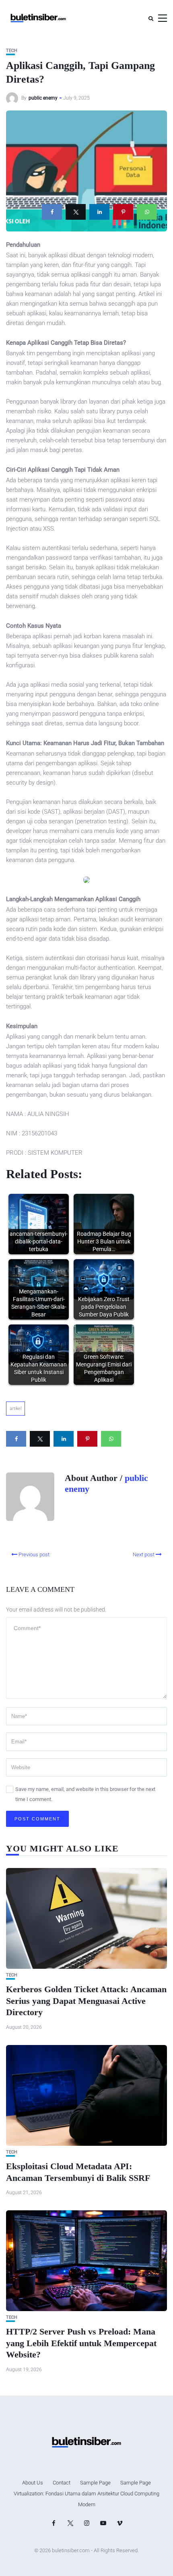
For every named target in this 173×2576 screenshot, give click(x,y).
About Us (33, 2483)
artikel (15, 1409)
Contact (62, 2483)
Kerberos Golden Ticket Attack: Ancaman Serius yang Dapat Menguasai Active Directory (86, 2001)
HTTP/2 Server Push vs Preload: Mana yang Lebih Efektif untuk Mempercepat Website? (81, 2343)
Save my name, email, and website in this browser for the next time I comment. (85, 1794)
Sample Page (95, 2483)
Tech (12, 51)
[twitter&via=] (76, 212)
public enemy (43, 98)
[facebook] (52, 212)
